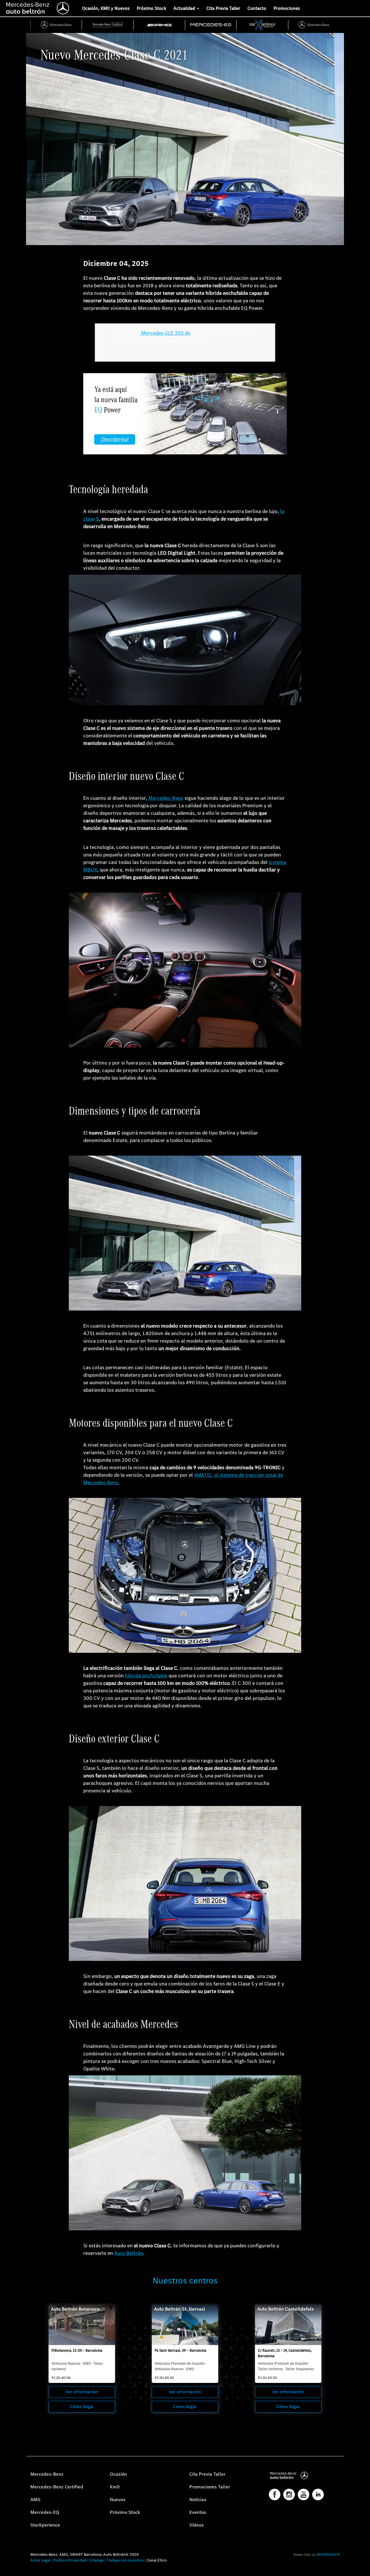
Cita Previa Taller (223, 8)
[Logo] (1, 7)
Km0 (115, 2487)
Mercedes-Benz (166, 798)
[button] (7, 2569)
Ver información (82, 2392)
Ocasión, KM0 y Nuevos (106, 8)
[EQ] (211, 25)
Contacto (257, 8)
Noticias (198, 2500)
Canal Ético (157, 2560)
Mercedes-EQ (45, 2512)
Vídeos (197, 2525)
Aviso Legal (40, 2560)
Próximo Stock (151, 8)
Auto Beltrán (129, 2253)
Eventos (198, 2512)
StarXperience (45, 2525)
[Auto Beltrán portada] (38, 7)
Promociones (287, 8)
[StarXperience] (262, 25)
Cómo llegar (82, 2406)
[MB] (56, 25)
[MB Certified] (108, 25)
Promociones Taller (210, 2487)
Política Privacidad (70, 2560)
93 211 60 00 (61, 2378)
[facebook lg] (275, 2494)
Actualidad (185, 8)
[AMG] (160, 25)
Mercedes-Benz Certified (57, 2487)
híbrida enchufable (146, 1676)
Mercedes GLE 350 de (165, 333)
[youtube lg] (304, 2494)
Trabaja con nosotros (125, 2560)
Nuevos (118, 2500)
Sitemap (97, 2560)
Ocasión (118, 2474)
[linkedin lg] (318, 2494)
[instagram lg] (289, 2494)
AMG (35, 2500)
